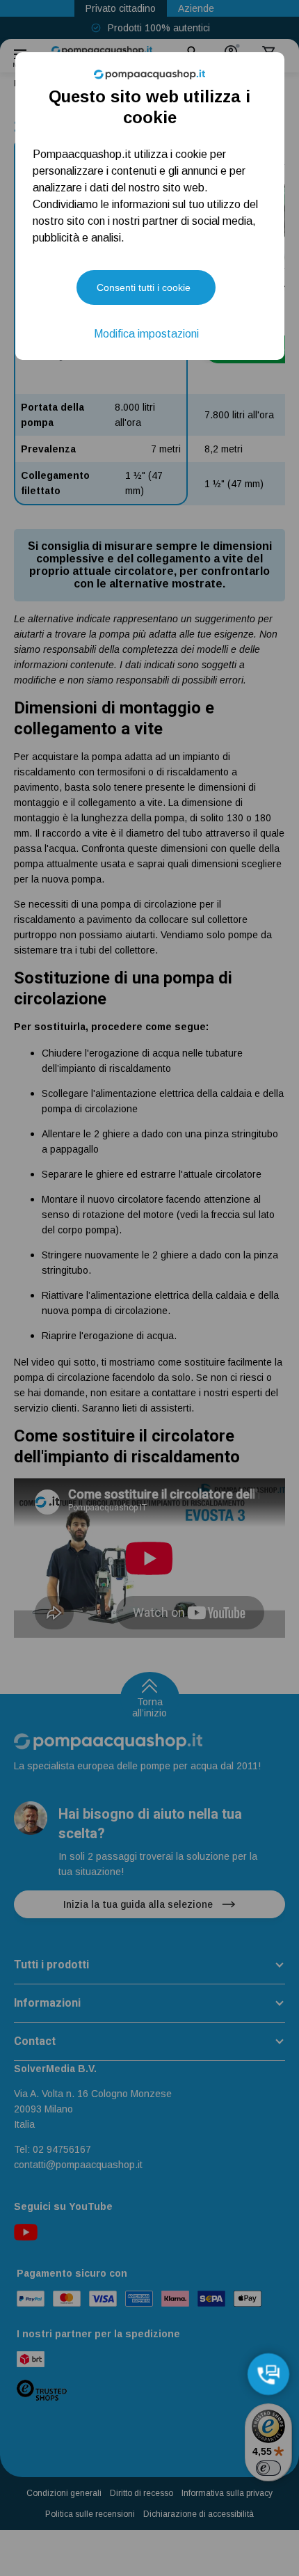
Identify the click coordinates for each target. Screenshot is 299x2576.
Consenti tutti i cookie (144, 287)
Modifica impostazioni (146, 334)
